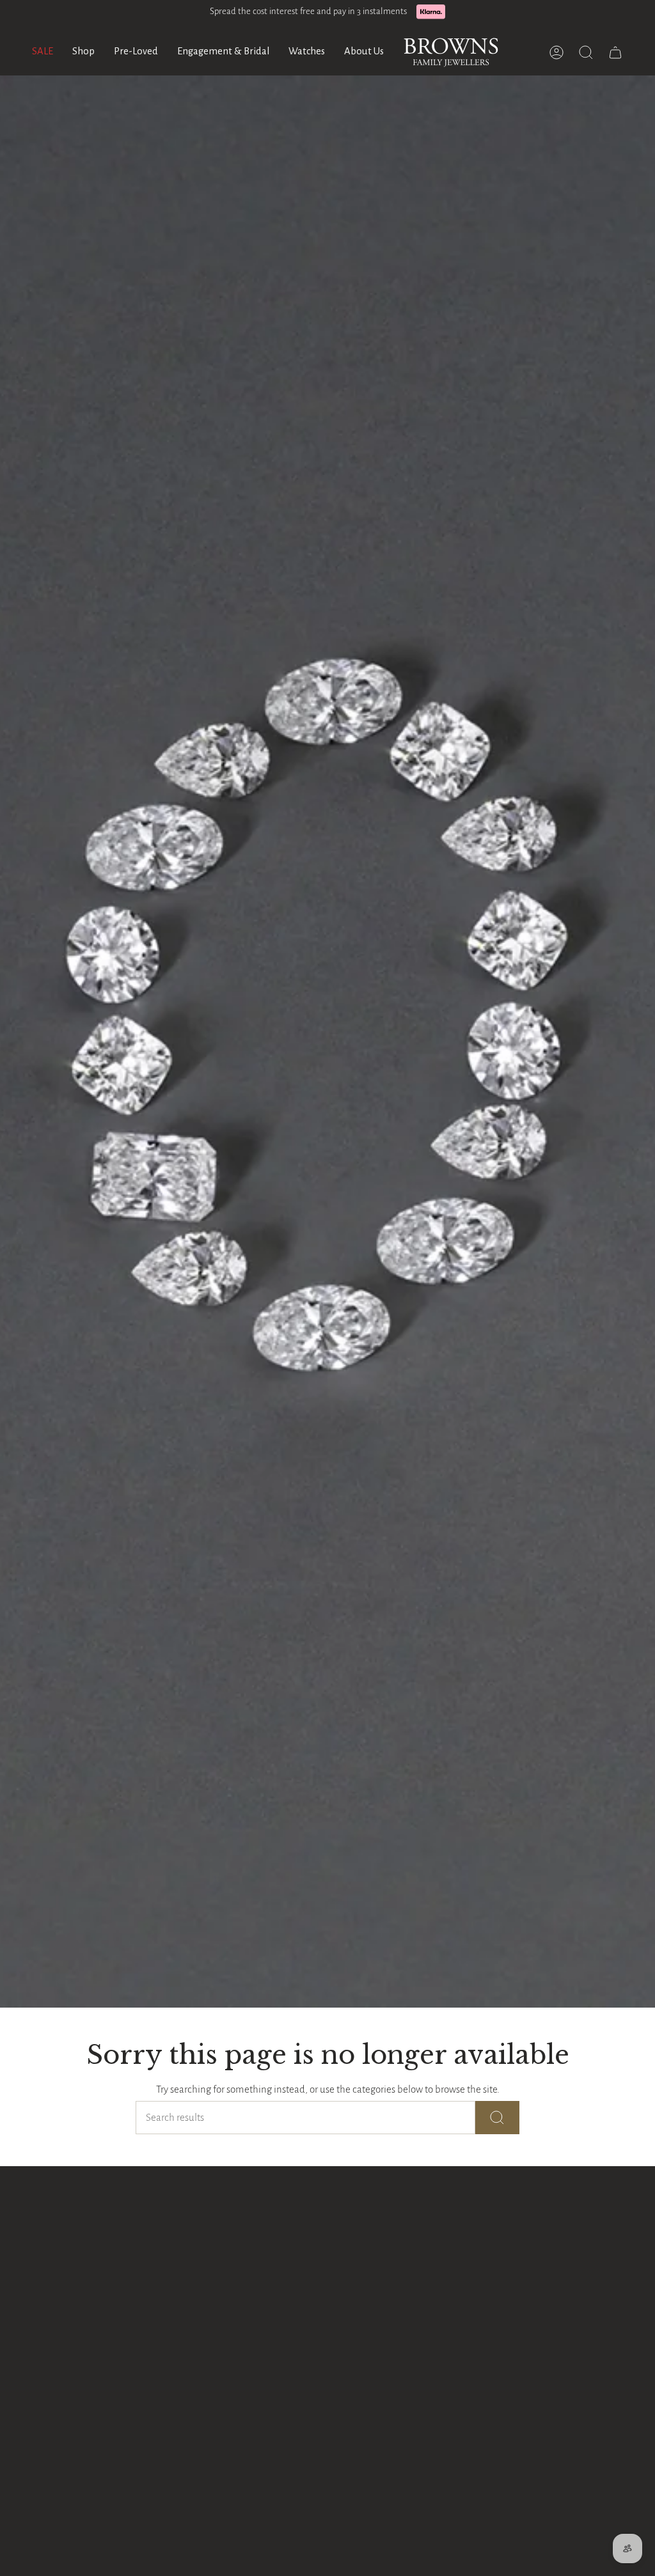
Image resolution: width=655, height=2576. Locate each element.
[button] (83, 52)
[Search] (497, 2118)
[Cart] (615, 52)
